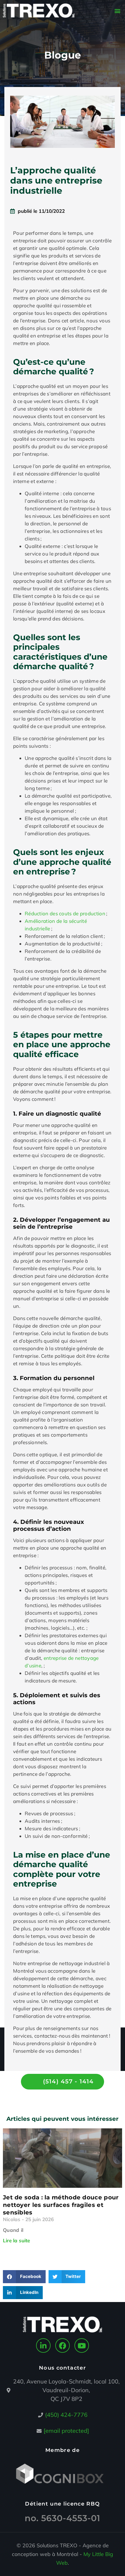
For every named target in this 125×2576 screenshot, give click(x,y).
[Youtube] (82, 2346)
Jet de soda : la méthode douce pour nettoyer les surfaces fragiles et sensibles (61, 2205)
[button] (117, 11)
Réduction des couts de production (65, 913)
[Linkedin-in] (43, 2346)
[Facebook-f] (63, 2346)
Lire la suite (16, 2240)
